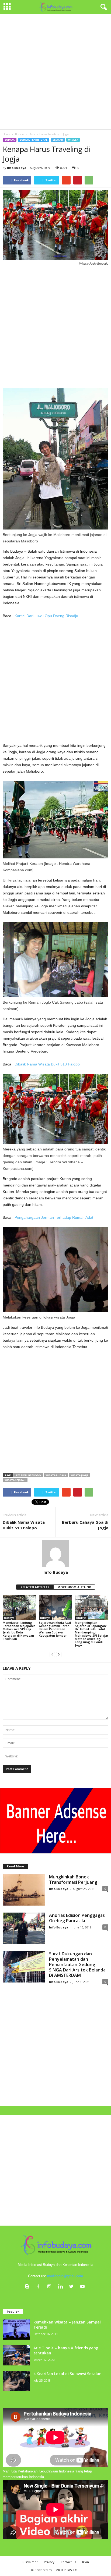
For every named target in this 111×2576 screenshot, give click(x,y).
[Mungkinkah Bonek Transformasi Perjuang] (24, 1890)
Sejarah (58, 140)
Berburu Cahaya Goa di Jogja (85, 1525)
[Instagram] (51, 2287)
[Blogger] (28, 2287)
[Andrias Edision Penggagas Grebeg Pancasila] (24, 1928)
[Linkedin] (62, 2287)
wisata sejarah (15, 1480)
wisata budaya (56, 1475)
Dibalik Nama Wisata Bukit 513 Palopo (47, 1064)
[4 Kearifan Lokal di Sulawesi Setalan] (16, 2381)
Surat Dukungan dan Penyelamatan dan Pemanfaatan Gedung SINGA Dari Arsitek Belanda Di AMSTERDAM (77, 1964)
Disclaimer (30, 2562)
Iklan (86, 2562)
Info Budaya (17, 168)
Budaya (10, 140)
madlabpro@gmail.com (65, 2276)
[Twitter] (73, 2287)
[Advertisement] (55, 72)
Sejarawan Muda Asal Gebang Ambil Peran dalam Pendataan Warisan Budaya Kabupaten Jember (55, 1629)
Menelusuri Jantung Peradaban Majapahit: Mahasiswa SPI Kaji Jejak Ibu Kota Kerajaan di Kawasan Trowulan (19, 1631)
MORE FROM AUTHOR (74, 1587)
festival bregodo (29, 1475)
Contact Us (68, 2562)
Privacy (49, 2562)
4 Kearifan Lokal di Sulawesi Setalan (67, 2374)
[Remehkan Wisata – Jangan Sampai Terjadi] (16, 2330)
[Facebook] (39, 2287)
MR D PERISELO (66, 2570)
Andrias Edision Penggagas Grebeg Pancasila (77, 1918)
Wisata (73, 140)
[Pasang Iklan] (55, 1821)
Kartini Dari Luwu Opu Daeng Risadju (46, 616)
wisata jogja (79, 1475)
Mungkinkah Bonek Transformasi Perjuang (73, 1879)
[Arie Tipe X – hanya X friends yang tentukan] (16, 2355)
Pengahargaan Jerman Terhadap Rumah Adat (54, 1217)
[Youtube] (83, 2287)
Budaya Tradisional (34, 140)
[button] (103, 7)
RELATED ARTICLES (35, 1587)
